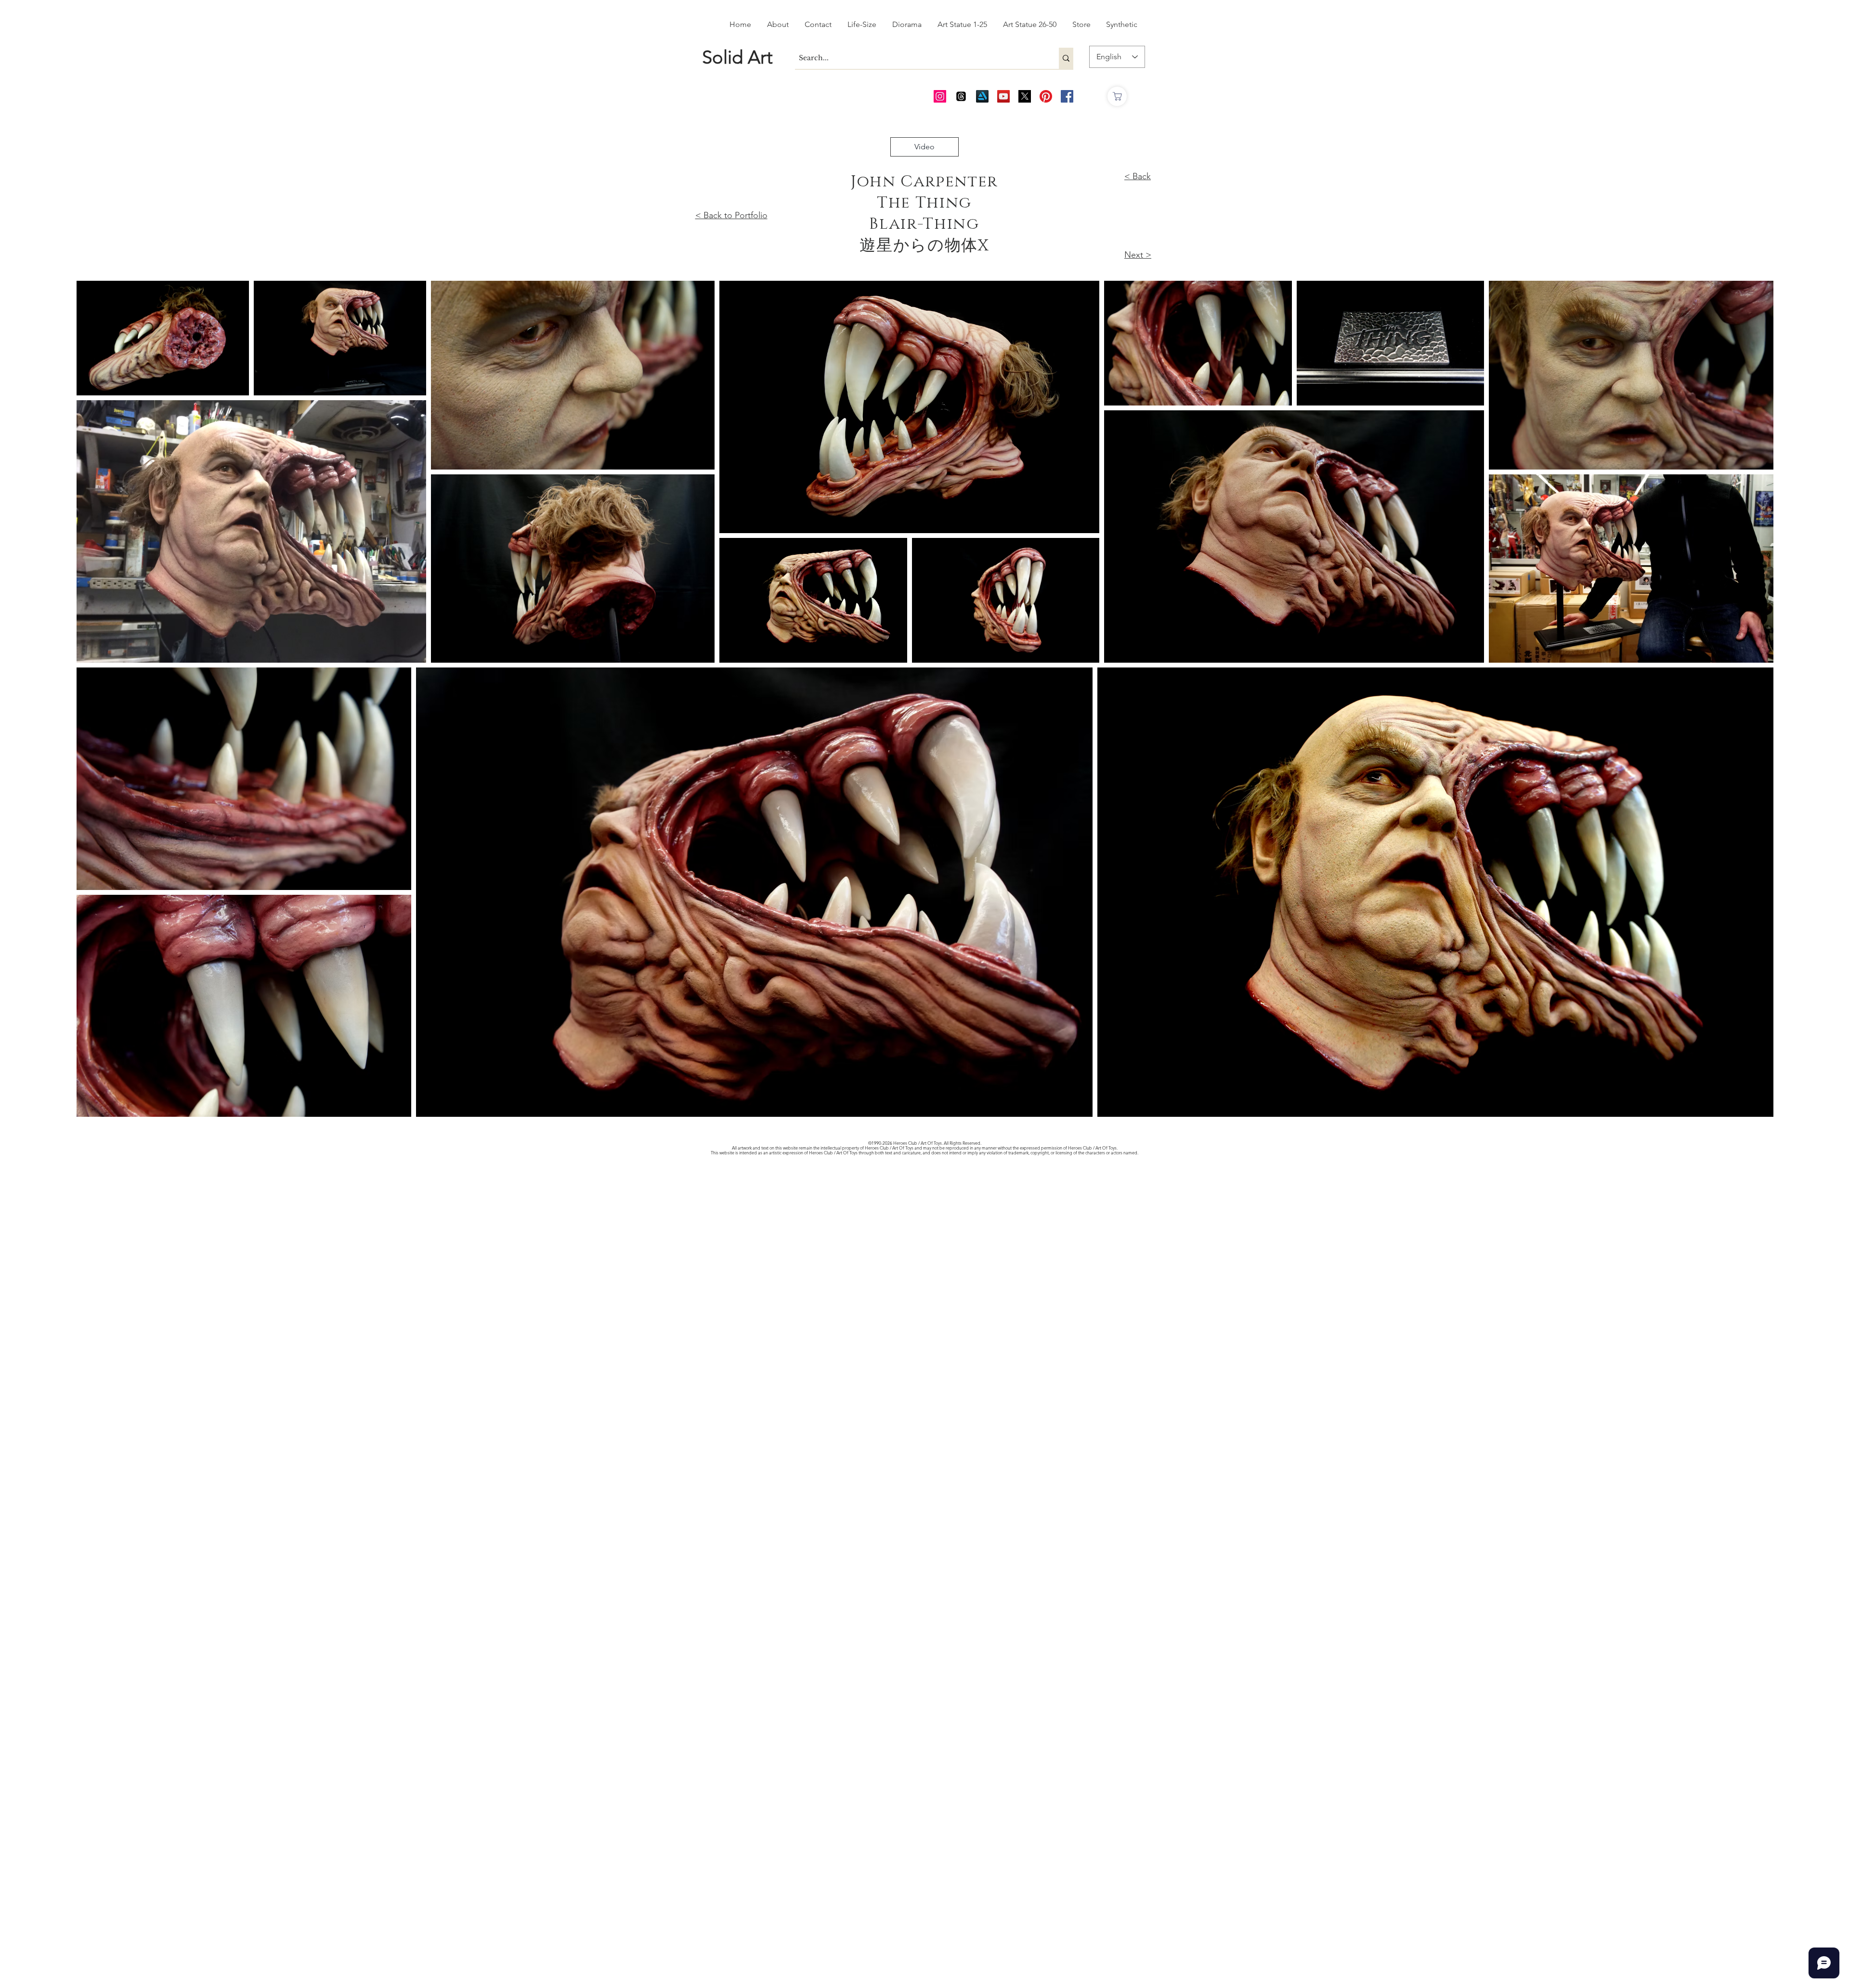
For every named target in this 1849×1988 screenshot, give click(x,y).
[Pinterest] (1046, 96)
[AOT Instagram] (940, 96)
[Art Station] (982, 96)
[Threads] (961, 96)
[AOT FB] (1067, 96)
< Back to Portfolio (731, 215)
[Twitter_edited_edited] (1025, 96)
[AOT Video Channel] (1003, 96)
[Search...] (1066, 58)
